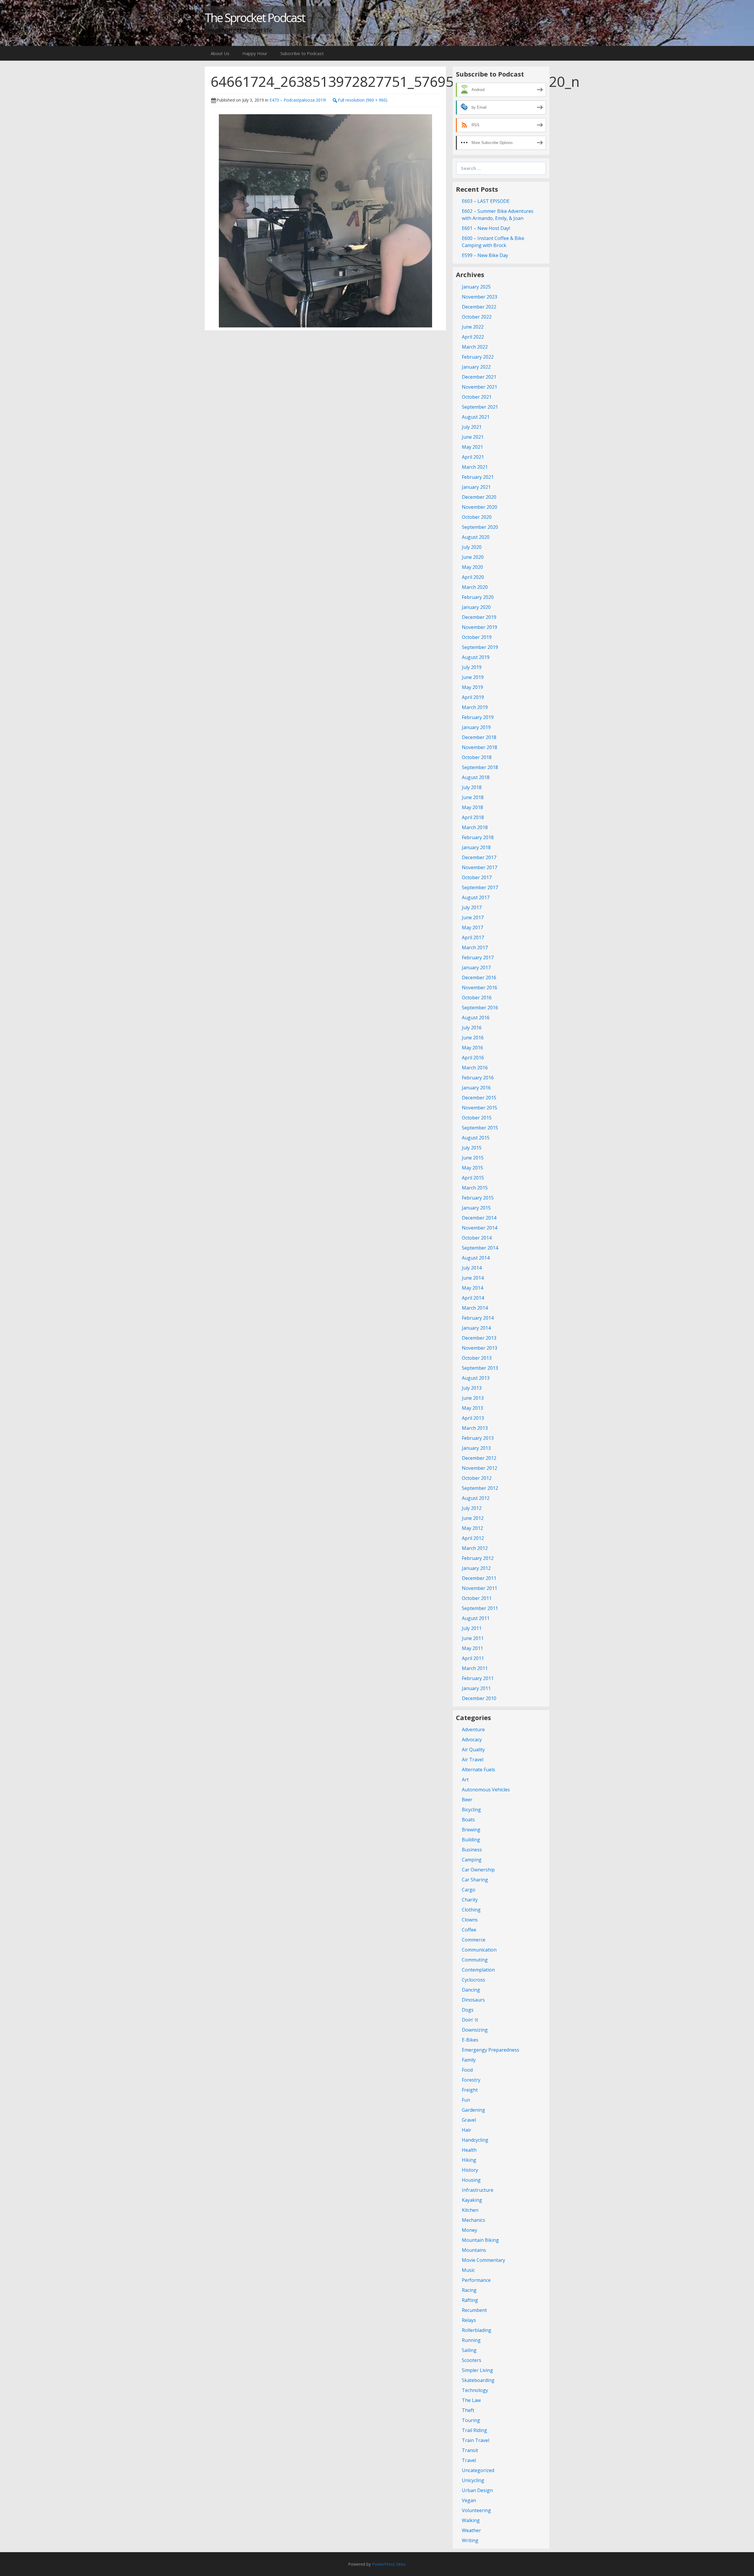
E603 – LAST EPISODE (486, 201)
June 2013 (473, 1398)
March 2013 (475, 1428)
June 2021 (473, 437)
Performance (476, 2280)
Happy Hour (255, 53)
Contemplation (478, 1970)
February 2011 (478, 1678)
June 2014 (473, 1278)
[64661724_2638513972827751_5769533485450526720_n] (325, 220)
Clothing (471, 1910)
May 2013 (472, 1408)
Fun (466, 2100)
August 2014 (476, 1258)
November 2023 (479, 297)
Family (469, 2060)
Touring (471, 2420)
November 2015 (479, 1108)
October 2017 (477, 877)
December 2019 (479, 617)
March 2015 (475, 1188)
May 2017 (472, 927)
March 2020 (475, 587)
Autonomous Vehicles (486, 1790)
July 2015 (472, 1148)
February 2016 (478, 1078)
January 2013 (476, 1448)
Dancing (471, 1990)
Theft (468, 2410)
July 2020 (472, 547)
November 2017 (479, 867)
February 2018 (478, 837)
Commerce (474, 1940)
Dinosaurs (473, 2000)
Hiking (469, 2160)
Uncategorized (478, 2470)
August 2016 (476, 1018)
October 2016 (477, 998)
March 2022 (475, 347)
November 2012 (479, 1468)
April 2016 (473, 1058)
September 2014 (480, 1248)
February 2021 (478, 477)
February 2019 (478, 717)
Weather (471, 2530)
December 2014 (479, 1218)
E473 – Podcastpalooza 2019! (298, 100)
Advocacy (472, 1740)
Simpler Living (477, 2370)
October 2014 (477, 1238)
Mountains (474, 2250)
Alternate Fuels (478, 1770)
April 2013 (473, 1418)
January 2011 (476, 1688)
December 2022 (479, 307)
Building (471, 1840)
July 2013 (472, 1388)
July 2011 (472, 1628)
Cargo (469, 1890)
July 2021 (472, 427)
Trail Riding (474, 2430)
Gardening (473, 2110)
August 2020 (476, 537)
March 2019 (475, 707)
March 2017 (475, 947)
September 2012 (480, 1488)
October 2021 (477, 397)
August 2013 (476, 1378)
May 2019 (472, 687)
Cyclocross (473, 1980)
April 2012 (473, 1538)
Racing (469, 2290)
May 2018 (472, 807)
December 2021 (479, 377)
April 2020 (473, 577)
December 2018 (479, 737)
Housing (471, 2180)
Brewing (471, 1830)
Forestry (471, 2080)
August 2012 (476, 1498)
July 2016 (472, 1028)
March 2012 (475, 1548)
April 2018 (473, 817)
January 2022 (476, 367)
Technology (475, 2390)
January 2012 (476, 1568)
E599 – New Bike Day (485, 255)
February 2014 (478, 1318)
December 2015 (479, 1098)
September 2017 (480, 887)
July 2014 (472, 1268)
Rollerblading (477, 2330)
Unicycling (473, 2480)
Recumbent (474, 2310)
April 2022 (473, 337)
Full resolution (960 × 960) (363, 100)
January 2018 (476, 847)
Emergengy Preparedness (491, 2050)
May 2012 (472, 1528)
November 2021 (479, 387)
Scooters (472, 2360)
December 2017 (479, 857)
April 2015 (473, 1178)
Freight (470, 2090)
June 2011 (473, 1638)
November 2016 (479, 988)
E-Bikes (470, 2040)
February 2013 (478, 1438)
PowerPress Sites (389, 2564)
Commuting (475, 1960)
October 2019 (477, 637)
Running (471, 2340)
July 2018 (472, 787)
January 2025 (476, 287)
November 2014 (479, 1228)
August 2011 (476, 1618)
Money (469, 2230)
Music (468, 2270)
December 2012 (479, 1458)
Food (467, 2070)
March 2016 (475, 1068)
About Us (220, 53)
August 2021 (476, 417)
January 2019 (476, 727)
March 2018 (475, 827)
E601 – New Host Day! (486, 228)
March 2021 (475, 467)
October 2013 (477, 1358)
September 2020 (480, 527)
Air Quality (473, 1750)
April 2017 (473, 937)
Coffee (469, 1930)
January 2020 (476, 607)
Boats (468, 1820)
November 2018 (479, 747)
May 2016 (472, 1048)
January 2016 (476, 1088)
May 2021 (472, 447)
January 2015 (476, 1208)
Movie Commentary (483, 2260)
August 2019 (476, 657)
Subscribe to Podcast (302, 53)
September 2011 (480, 1608)
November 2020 (479, 507)
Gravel (469, 2120)
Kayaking (472, 2200)
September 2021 (480, 407)
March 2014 (475, 1308)
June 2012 (473, 1518)
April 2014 (473, 1298)
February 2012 (478, 1558)
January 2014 (476, 1328)
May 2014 (472, 1288)
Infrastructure (478, 2190)
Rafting (470, 2300)
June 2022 (473, 327)
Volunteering (476, 2510)
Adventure (473, 1730)
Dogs (468, 2010)
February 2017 (478, 957)
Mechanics (473, 2220)
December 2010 (479, 1698)
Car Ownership (478, 1870)
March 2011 (475, 1668)
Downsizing (475, 2030)
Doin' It (470, 2020)
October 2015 (477, 1118)
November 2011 (479, 1588)
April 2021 (473, 457)
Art (465, 1780)
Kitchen (470, 2210)
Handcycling (475, 2140)
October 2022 (477, 317)
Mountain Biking (480, 2240)
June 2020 (473, 557)
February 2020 (478, 597)
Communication (479, 1950)
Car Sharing (475, 1880)
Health (469, 2150)
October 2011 (477, 1598)
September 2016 (480, 1008)
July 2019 (472, 667)
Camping (472, 1860)
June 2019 (473, 677)
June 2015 (473, 1158)
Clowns (470, 1920)
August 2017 (476, 897)
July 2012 (472, 1508)
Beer (467, 1800)
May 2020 (472, 567)
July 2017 (472, 907)
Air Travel (473, 1760)
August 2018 (476, 777)
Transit (470, 2450)
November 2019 (479, 627)
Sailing (469, 2350)
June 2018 (473, 797)
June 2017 (473, 917)
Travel (469, 2460)
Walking (471, 2520)
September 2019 (480, 647)
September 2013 (480, 1368)
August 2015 (476, 1138)
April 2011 (473, 1658)
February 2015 (478, 1198)
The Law (471, 2400)
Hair (467, 2130)
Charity (470, 1900)
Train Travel (476, 2440)
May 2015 (472, 1168)
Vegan (469, 2500)
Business (472, 1850)
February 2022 (478, 357)
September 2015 (480, 1128)
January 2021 (476, 487)
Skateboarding (478, 2380)
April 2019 (473, 697)
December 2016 (479, 978)
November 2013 (479, 1348)
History (470, 2170)
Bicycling (471, 1810)
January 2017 (476, 968)
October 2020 (477, 517)
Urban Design (477, 2490)
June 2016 (473, 1038)
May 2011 (472, 1648)
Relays (469, 2320)
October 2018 (477, 757)
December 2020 (479, 497)
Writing (470, 2540)
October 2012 (477, 1478)
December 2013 (479, 1338)
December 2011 (479, 1578)
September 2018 (480, 767)
